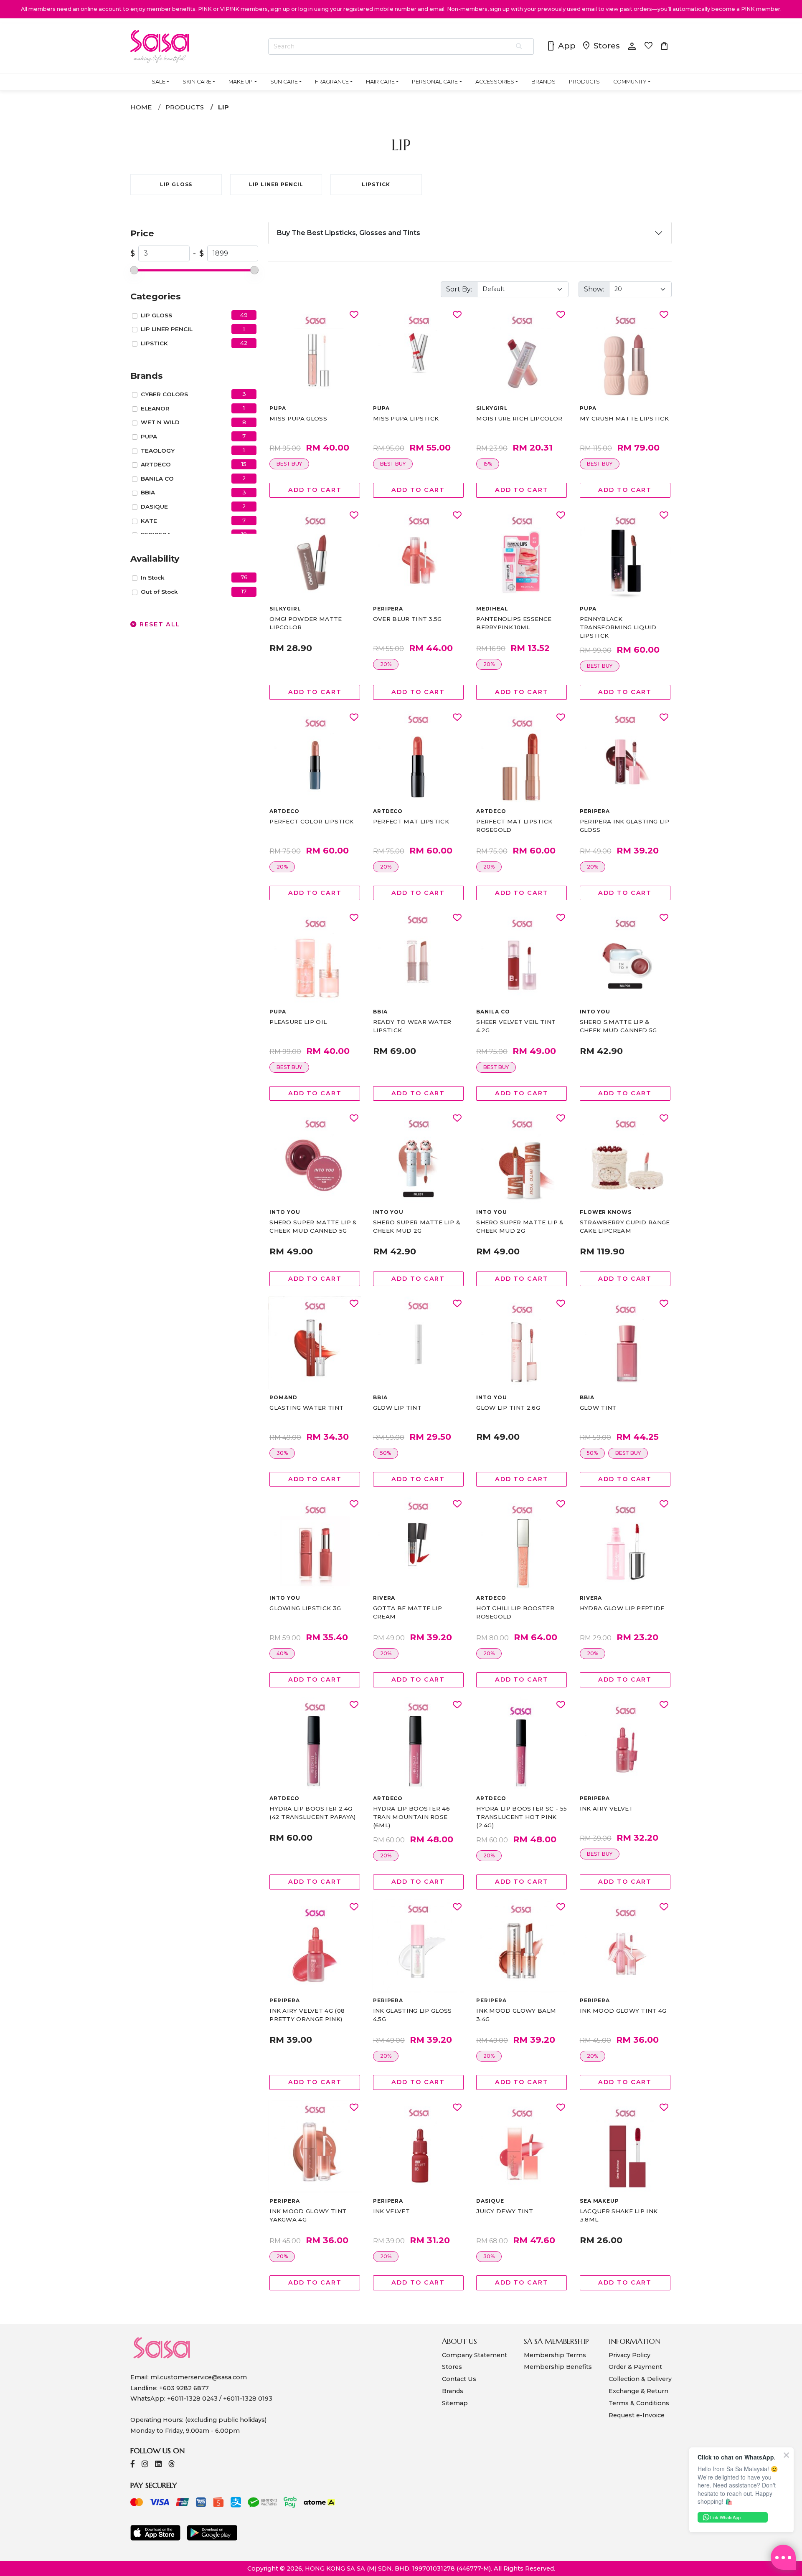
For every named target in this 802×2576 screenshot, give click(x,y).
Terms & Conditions (639, 2403)
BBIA (148, 492)
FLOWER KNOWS (606, 1212)
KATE (149, 521)
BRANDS (543, 82)
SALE (159, 82)
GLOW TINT (598, 1408)
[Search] (519, 47)
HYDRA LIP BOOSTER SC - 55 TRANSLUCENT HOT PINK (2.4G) (522, 1817)
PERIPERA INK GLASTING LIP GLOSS (625, 826)
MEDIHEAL (492, 609)
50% (386, 1453)
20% (386, 664)
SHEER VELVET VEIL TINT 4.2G (516, 1026)
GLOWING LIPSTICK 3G (305, 1608)
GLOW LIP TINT (397, 1408)
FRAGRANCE (332, 82)
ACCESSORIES (495, 82)
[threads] (172, 2465)
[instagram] (145, 2465)
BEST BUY (289, 464)
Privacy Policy (629, 2355)
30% (282, 1453)
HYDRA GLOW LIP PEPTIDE (622, 1608)
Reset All (159, 624)
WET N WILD (160, 422)
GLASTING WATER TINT (306, 1408)
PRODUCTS (584, 82)
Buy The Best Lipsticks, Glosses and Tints (349, 233)
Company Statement (475, 2355)
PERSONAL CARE (435, 82)
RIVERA (384, 1598)
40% (282, 1653)
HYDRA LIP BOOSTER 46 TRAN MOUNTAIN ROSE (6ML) (411, 1817)
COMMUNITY (630, 82)
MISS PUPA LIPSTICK (406, 418)
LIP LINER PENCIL (167, 329)
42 (244, 343)
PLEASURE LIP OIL (298, 1022)
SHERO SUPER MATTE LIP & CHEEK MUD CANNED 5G (313, 1226)
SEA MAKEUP (600, 2201)
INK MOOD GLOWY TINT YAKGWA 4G (308, 2215)
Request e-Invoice (637, 2415)
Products (185, 107)
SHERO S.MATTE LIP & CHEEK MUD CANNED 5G (618, 1026)
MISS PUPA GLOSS (298, 418)
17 (244, 591)
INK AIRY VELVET (607, 1809)
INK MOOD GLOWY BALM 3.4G (516, 2015)
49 (244, 315)
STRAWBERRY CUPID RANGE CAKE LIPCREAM (625, 1226)
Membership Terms (555, 2355)
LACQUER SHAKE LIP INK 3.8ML (619, 2215)
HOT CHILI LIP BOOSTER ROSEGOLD (515, 1612)
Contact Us (459, 2379)
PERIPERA (388, 609)
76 (244, 577)
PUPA (149, 436)
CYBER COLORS (164, 394)
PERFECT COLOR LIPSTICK (311, 821)
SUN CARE (284, 82)
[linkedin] (158, 2465)
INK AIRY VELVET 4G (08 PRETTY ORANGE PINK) (307, 2015)
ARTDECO (156, 464)
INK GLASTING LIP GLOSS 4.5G (412, 2015)
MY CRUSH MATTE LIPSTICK (624, 418)
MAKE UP (241, 82)
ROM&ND (283, 1397)
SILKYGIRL (492, 408)
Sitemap (455, 2403)
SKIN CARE (197, 82)
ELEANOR (155, 408)
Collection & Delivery (640, 2379)
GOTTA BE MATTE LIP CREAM (408, 1612)
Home (141, 107)
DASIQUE (154, 507)
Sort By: (459, 289)
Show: (594, 289)
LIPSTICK (154, 343)
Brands (453, 2391)
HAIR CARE (380, 82)
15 (244, 464)
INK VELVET (391, 2211)
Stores (601, 46)
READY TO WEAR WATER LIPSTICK (412, 1026)
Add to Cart (315, 490)
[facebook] (133, 2465)
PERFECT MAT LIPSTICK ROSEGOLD (514, 826)
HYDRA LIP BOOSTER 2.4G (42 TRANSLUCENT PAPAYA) (312, 1813)
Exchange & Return (638, 2391)
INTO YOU (595, 1012)
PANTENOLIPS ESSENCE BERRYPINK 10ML (514, 623)
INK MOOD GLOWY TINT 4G (623, 2011)
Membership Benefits (558, 2367)
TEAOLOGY (158, 451)
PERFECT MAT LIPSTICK (411, 821)
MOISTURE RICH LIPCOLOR (519, 418)
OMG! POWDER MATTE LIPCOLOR (306, 623)
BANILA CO (157, 479)
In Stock (153, 578)
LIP (223, 107)
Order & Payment (635, 2367)
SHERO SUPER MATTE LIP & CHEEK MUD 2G (417, 1226)
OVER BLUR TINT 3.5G (407, 619)
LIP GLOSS (156, 315)
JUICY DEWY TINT (505, 2211)
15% (488, 464)
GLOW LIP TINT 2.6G (508, 1408)
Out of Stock (159, 592)
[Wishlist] (354, 315)
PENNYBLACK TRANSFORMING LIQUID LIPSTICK (618, 627)
